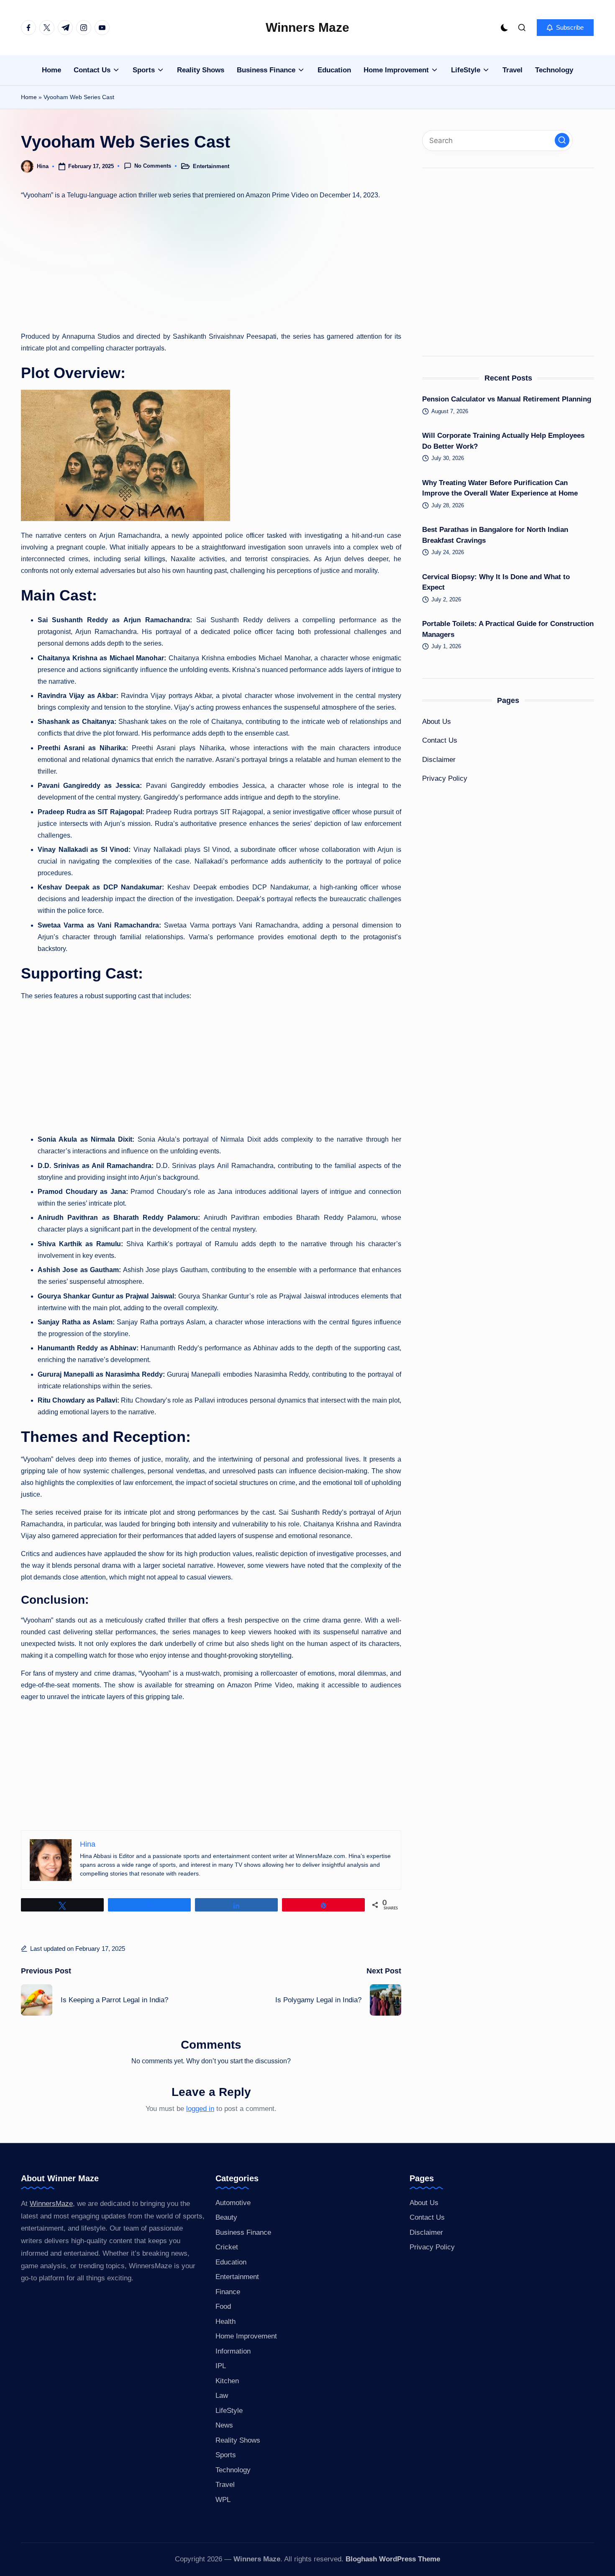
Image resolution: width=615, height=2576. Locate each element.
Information (233, 2351)
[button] (565, 28)
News (224, 2425)
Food (223, 2306)
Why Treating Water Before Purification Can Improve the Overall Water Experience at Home (500, 488)
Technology (233, 2470)
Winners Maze (307, 27)
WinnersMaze (51, 2204)
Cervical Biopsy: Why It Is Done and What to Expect (496, 582)
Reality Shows (238, 2440)
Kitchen (227, 2381)
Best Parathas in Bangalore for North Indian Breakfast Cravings (495, 535)
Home (29, 97)
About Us (437, 722)
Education (231, 2262)
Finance (228, 2292)
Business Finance (243, 2232)
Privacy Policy (445, 778)
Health (225, 2322)
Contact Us (440, 740)
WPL (223, 2500)
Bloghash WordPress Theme (393, 2559)
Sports (226, 2455)
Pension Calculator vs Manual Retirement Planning (507, 399)
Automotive (233, 2203)
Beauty (226, 2217)
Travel (225, 2485)
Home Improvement (246, 2336)
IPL (221, 2366)
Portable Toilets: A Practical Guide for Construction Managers (508, 629)
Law (222, 2396)
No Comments (153, 166)
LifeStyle (229, 2411)
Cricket (227, 2247)
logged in (200, 2109)
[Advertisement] (211, 266)
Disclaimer (439, 760)
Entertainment (211, 166)
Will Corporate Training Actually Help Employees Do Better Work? (503, 441)
